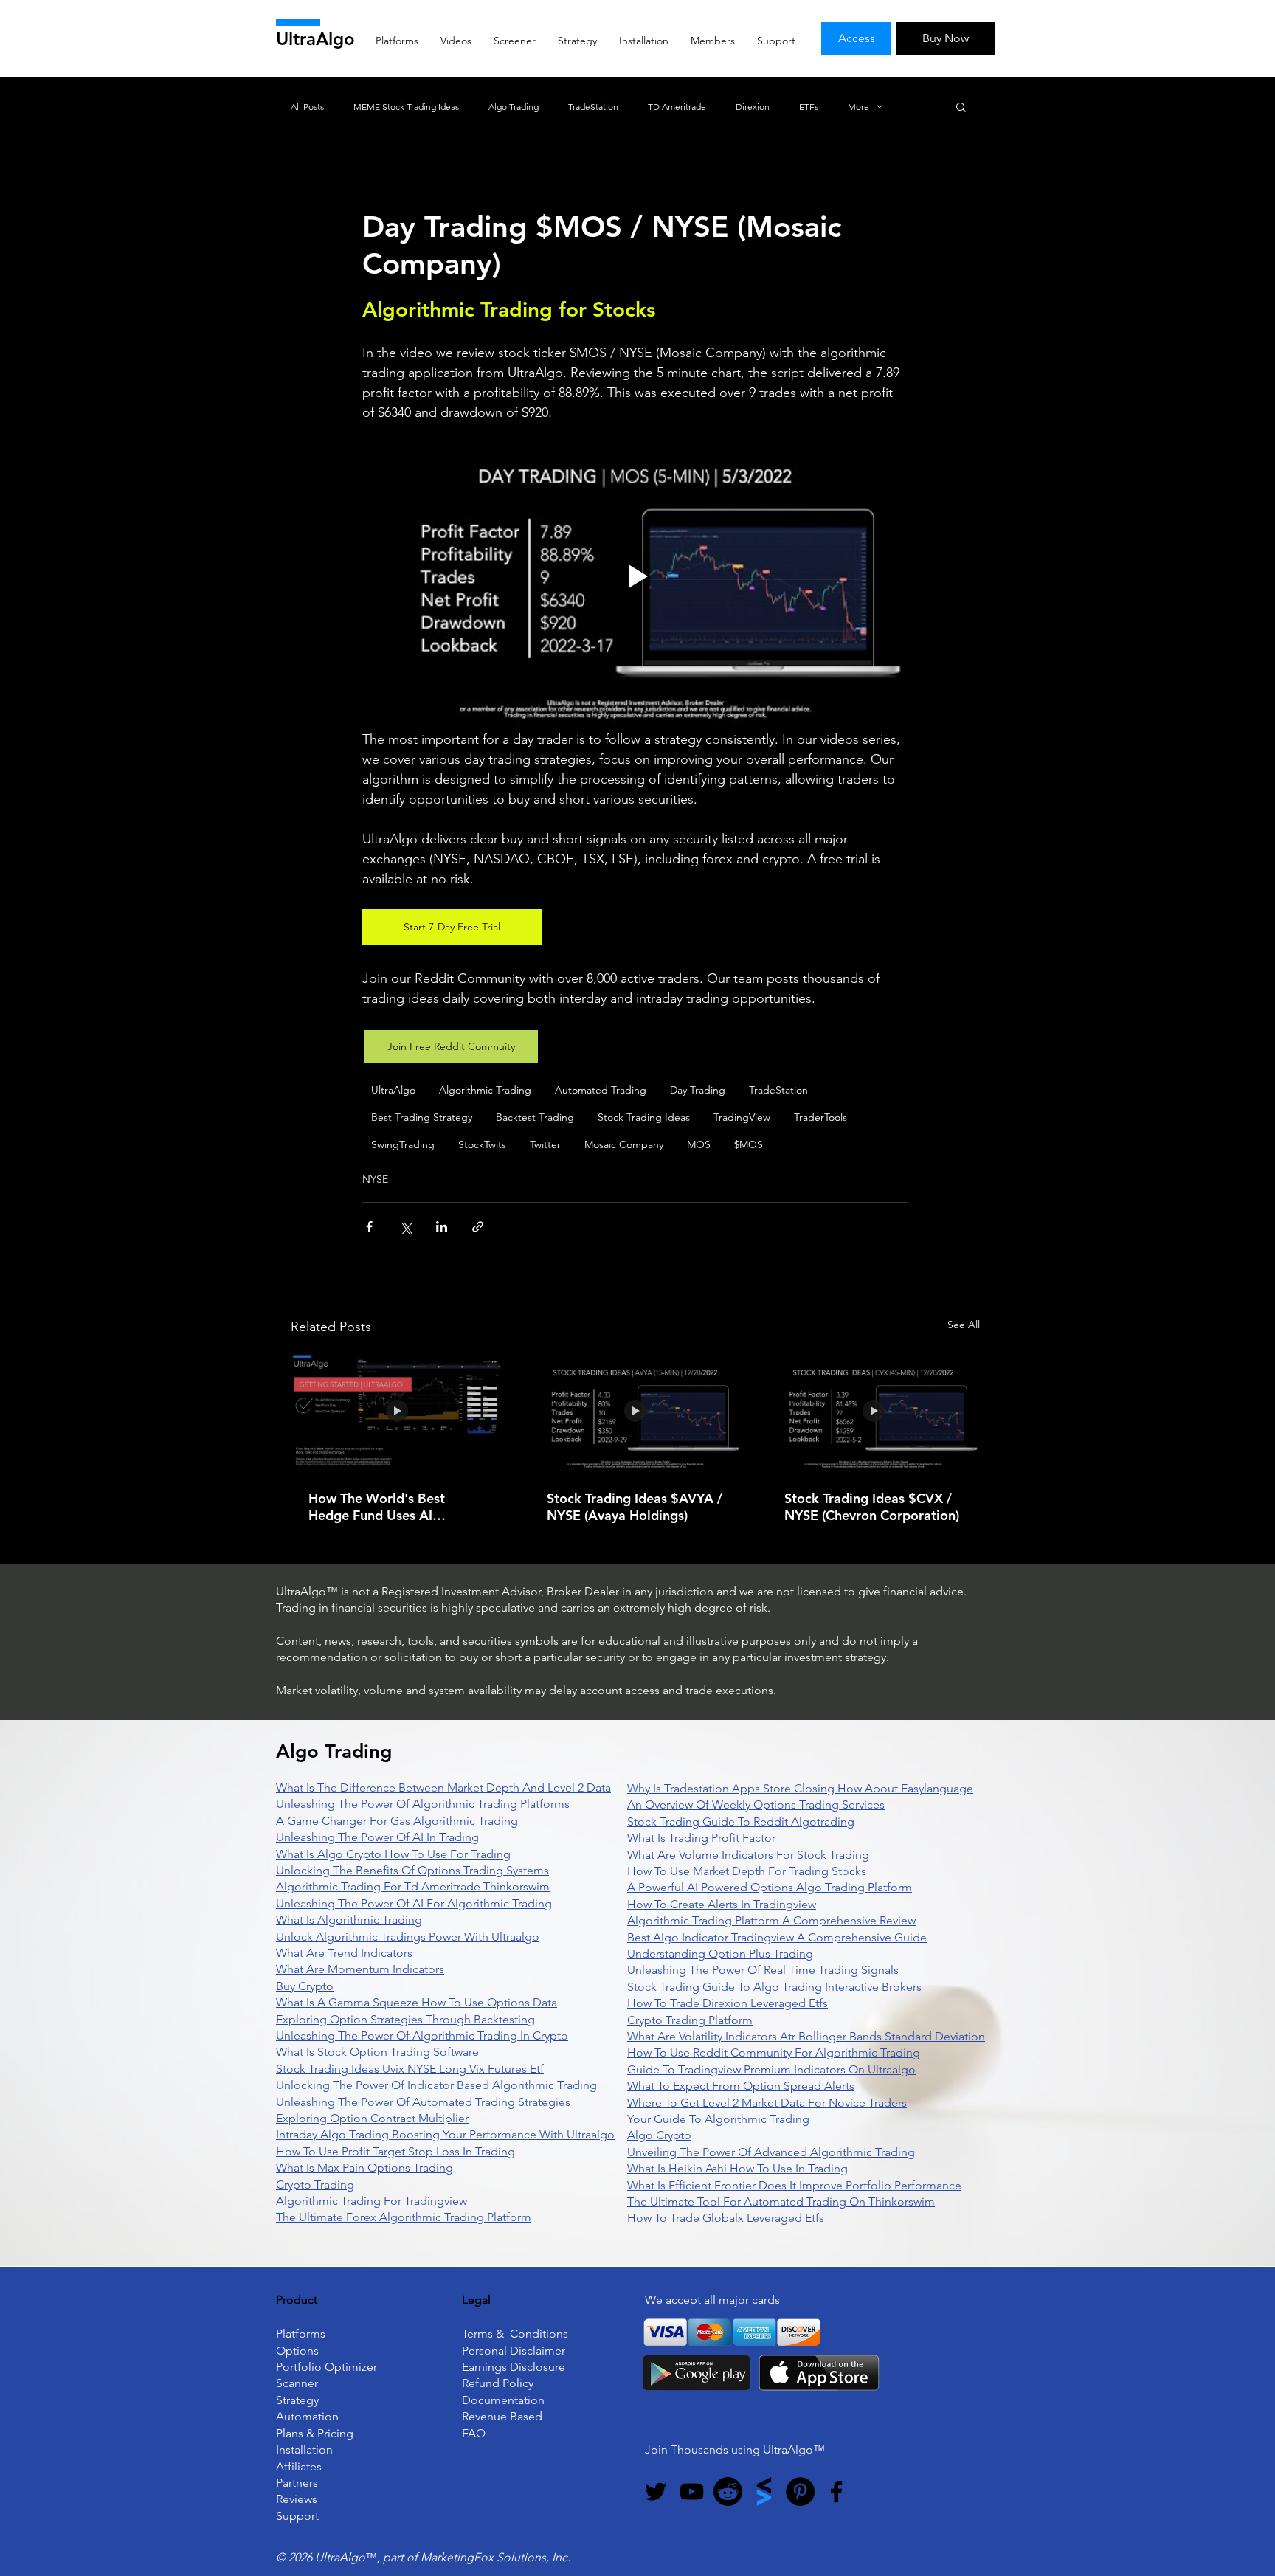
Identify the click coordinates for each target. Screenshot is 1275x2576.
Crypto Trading (315, 2185)
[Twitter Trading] (656, 2492)
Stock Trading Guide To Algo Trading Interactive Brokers (774, 1987)
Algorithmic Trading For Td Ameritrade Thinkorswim (413, 1886)
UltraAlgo (315, 39)
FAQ (474, 2433)
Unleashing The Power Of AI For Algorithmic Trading (414, 1903)
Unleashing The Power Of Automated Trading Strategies (423, 2102)
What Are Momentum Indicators (360, 1969)
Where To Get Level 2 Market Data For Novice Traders (767, 2103)
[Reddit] (728, 2492)
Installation (304, 2449)
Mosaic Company (624, 1144)
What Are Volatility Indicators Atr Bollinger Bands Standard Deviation (806, 2036)
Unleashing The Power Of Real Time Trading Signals (763, 1970)
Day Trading (698, 1090)
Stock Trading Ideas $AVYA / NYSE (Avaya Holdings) (635, 1507)
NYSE (375, 1179)
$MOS (749, 1144)
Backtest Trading (535, 1117)
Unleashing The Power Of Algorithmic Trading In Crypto (422, 2035)
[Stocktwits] (764, 2492)
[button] (961, 106)
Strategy (297, 2400)
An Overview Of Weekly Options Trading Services (756, 1805)
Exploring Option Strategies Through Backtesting (405, 2019)
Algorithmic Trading (485, 1090)
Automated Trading (601, 1090)
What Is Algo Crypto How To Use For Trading (393, 1854)
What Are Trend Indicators (344, 1953)
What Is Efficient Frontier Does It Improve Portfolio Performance (794, 2185)
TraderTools (820, 1117)
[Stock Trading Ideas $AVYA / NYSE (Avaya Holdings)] (636, 1412)
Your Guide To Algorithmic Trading (718, 2119)
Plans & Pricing (315, 2433)
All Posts (307, 107)
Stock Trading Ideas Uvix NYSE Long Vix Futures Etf (410, 2069)
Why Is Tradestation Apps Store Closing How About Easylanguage (800, 1788)
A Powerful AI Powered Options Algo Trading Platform (770, 1887)
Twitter (545, 1144)
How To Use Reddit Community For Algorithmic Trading (774, 2052)
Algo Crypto (659, 2135)
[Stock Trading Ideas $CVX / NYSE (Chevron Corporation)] (873, 1412)
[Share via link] (478, 1227)
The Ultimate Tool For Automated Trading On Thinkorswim (781, 2202)
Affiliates (299, 2466)
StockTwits (482, 1144)
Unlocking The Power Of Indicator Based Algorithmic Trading (436, 2085)
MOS (699, 1144)
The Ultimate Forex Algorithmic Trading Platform (404, 2217)
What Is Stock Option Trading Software (377, 2052)
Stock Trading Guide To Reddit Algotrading (741, 1821)
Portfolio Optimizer (326, 2367)
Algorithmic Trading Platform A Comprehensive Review (771, 1920)
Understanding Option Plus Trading (720, 1954)
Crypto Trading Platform (690, 2020)
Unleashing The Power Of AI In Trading (377, 1837)
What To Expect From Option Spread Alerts (741, 2086)
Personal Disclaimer (514, 2351)
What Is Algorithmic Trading (349, 1920)
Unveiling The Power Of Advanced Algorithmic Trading (771, 2152)
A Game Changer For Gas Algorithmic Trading (397, 1821)
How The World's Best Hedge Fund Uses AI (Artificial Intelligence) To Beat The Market (385, 1507)
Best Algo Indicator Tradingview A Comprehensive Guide (777, 1937)
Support (297, 2516)
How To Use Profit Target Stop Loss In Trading (395, 2151)
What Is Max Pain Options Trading (364, 2168)
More (858, 107)
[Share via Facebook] (369, 1227)
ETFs (809, 107)
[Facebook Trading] (836, 2492)
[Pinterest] (800, 2492)
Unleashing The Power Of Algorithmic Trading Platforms (423, 1804)
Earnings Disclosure (514, 2367)
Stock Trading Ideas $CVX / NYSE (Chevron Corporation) (872, 1507)
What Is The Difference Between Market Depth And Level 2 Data (443, 1788)
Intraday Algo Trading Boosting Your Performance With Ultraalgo (445, 2134)
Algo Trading (514, 107)
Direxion (753, 107)
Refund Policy (498, 2383)
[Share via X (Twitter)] (405, 1227)
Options (297, 2351)
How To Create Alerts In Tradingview (722, 1904)
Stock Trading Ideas (644, 1117)
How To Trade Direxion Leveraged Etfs (728, 2003)
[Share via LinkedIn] (442, 1227)
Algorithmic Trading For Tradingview (372, 2201)
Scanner (297, 2383)
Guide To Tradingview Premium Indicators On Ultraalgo (771, 2069)
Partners (297, 2483)
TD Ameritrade (677, 107)
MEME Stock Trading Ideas (406, 107)
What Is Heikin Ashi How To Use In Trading (737, 2168)
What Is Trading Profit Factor (701, 1838)
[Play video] (635, 576)
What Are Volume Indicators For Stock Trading (748, 1855)
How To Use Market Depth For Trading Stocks (747, 1871)
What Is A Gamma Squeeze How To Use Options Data (417, 2002)
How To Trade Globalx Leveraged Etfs (726, 2218)
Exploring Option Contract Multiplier (372, 2118)
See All (964, 1325)
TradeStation (593, 107)
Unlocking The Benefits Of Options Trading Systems (412, 1870)
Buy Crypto (305, 1986)
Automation (307, 2416)
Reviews (297, 2499)
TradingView (742, 1117)
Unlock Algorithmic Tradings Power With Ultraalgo (408, 1937)
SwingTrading (403, 1144)
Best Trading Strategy (422, 1117)
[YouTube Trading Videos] (692, 2492)
